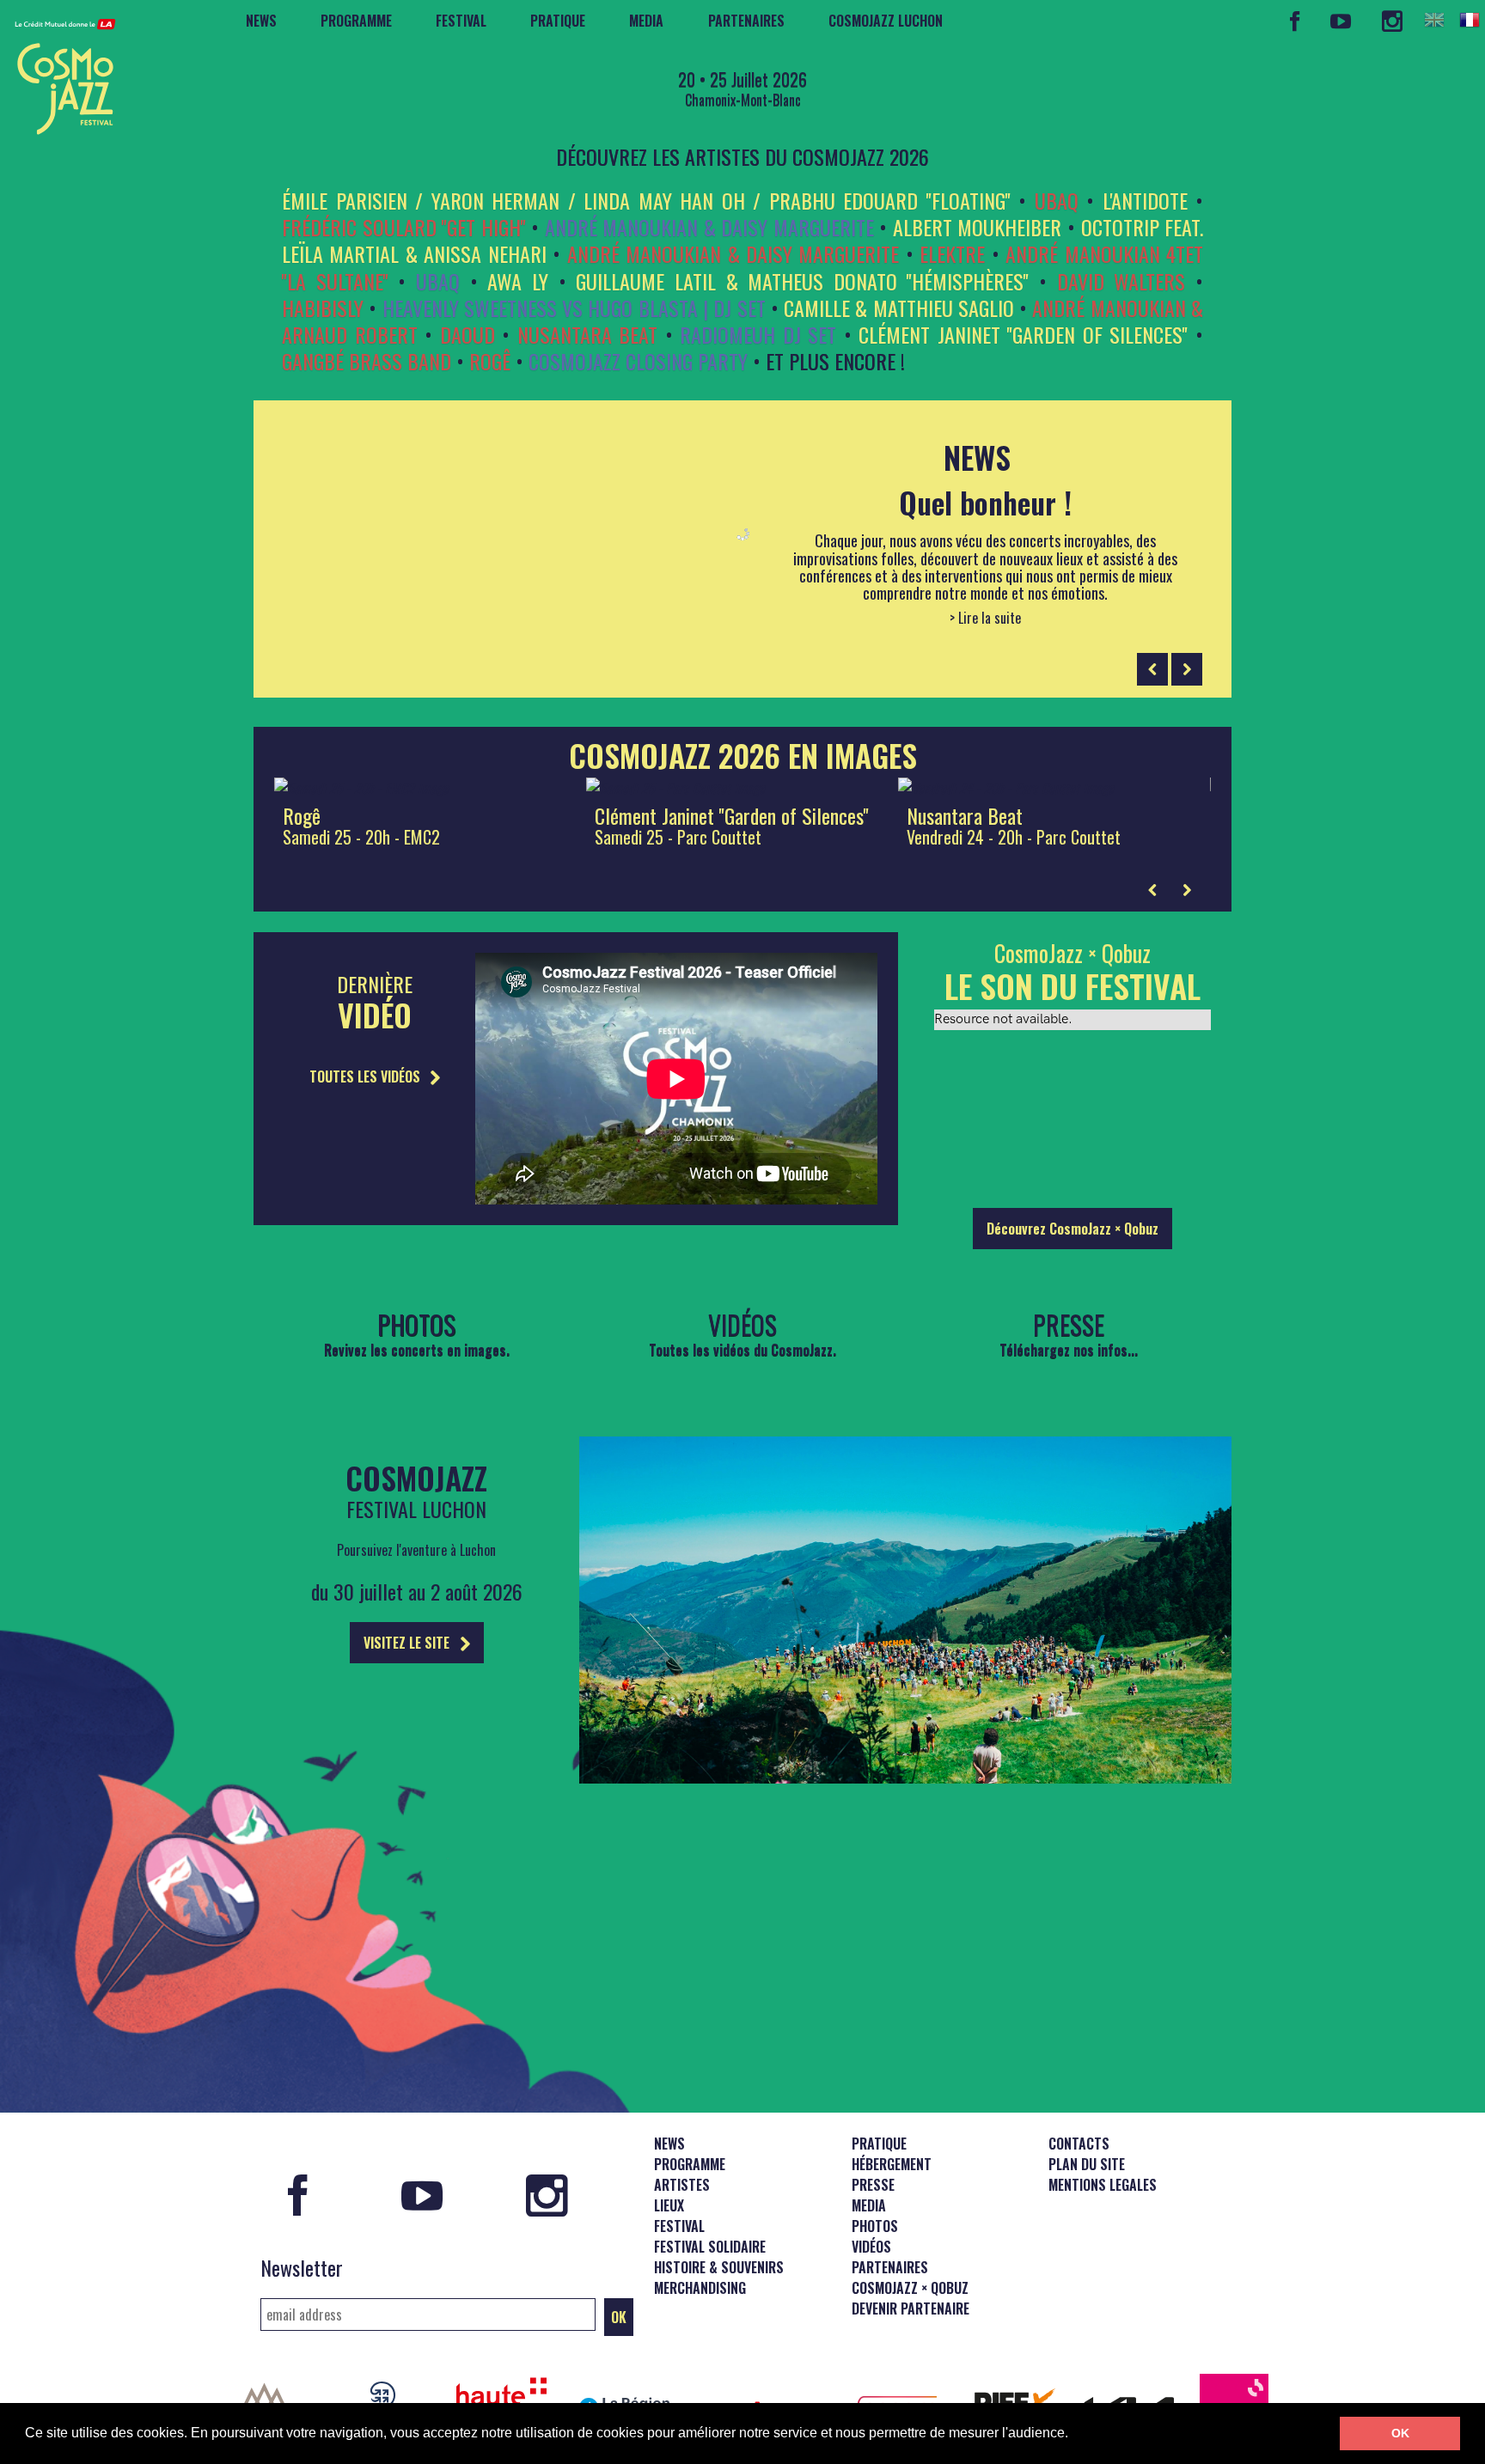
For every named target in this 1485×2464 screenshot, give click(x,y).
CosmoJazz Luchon (886, 21)
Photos (875, 2226)
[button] (1074, 2435)
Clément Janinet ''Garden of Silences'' (1023, 334)
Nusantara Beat (588, 334)
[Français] (1470, 20)
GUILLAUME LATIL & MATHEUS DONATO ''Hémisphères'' (802, 281)
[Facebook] (1295, 21)
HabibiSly (323, 308)
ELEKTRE (952, 253)
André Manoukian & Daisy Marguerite (709, 227)
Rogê (490, 361)
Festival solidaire (710, 2247)
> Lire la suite (985, 619)
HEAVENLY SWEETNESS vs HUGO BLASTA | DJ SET (574, 308)
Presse (873, 2185)
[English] (1434, 20)
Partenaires (746, 21)
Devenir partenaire (911, 2308)
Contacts (1079, 2144)
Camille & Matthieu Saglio (899, 308)
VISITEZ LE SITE (408, 1643)
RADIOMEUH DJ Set (758, 334)
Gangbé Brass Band (367, 361)
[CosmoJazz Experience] (905, 1778)
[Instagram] (1392, 21)
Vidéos (871, 2247)
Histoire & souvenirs (719, 2267)
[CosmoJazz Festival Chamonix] (58, 71)
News (261, 21)
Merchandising (700, 2288)
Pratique (558, 21)
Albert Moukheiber (978, 227)
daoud (467, 334)
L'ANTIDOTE (1145, 200)
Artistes (682, 2185)
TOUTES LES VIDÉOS (367, 1076)
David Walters (1121, 281)
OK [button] (1400, 2433)
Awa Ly (518, 281)
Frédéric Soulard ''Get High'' (404, 227)
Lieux (669, 2205)
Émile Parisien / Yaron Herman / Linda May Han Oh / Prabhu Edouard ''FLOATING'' (646, 200)
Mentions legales (1103, 2185)
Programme (356, 21)
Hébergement (892, 2164)
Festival (461, 21)
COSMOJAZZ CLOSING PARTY (638, 361)
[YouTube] (1341, 21)
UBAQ (1057, 200)
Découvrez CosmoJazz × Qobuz (1072, 1229)
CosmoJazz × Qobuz (910, 2288)
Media (646, 21)
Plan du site (1087, 2164)
